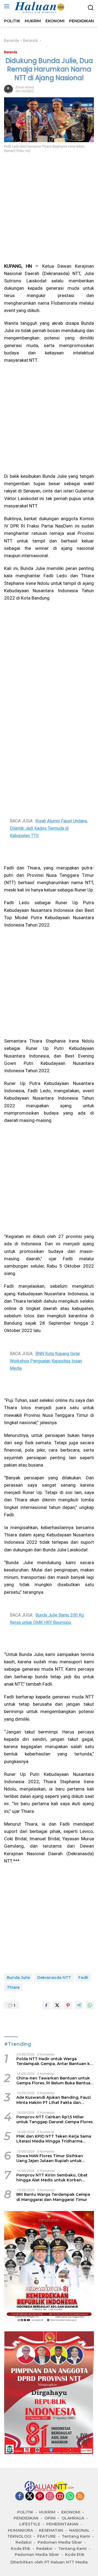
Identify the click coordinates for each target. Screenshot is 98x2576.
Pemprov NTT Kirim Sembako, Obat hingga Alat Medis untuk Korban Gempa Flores (52, 2178)
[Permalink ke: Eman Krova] (8, 89)
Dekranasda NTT (54, 1978)
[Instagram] (50, 2497)
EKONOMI (71, 2512)
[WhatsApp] (70, 2497)
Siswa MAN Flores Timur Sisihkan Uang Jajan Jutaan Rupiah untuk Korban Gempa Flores (50, 2158)
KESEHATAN (51, 2530)
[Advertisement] (49, 208)
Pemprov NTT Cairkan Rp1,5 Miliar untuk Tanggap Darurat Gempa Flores (55, 2119)
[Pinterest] (40, 2497)
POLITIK (25, 2512)
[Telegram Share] (79, 2005)
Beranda (11, 52)
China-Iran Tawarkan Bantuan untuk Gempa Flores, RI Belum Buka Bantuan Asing (55, 2081)
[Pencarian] (91, 8)
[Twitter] (30, 2497)
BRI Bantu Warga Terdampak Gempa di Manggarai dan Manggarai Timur (53, 2197)
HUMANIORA (20, 2530)
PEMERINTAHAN (62, 2524)
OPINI (50, 2518)
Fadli (83, 1978)
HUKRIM (47, 2512)
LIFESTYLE (30, 2524)
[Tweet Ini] (57, 2005)
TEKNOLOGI (19, 2536)
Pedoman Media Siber (60, 2542)
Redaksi (24, 2542)
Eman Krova (25, 87)
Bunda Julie (18, 1978)
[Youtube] (60, 2497)
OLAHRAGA (73, 2518)
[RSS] (80, 2497)
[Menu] (8, 6)
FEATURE (47, 2536)
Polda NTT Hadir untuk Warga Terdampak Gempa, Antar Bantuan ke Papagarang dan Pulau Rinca (54, 2061)
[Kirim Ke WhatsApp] (90, 2005)
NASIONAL (79, 2530)
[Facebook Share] (46, 2005)
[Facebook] (20, 2497)
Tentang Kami (76, 2536)
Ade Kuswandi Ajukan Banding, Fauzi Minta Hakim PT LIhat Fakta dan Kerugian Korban (54, 2100)
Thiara (13, 1987)
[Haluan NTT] (39, 8)
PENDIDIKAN (26, 2518)
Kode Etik (21, 2549)
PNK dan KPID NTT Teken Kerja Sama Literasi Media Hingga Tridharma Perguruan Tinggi (54, 2139)
